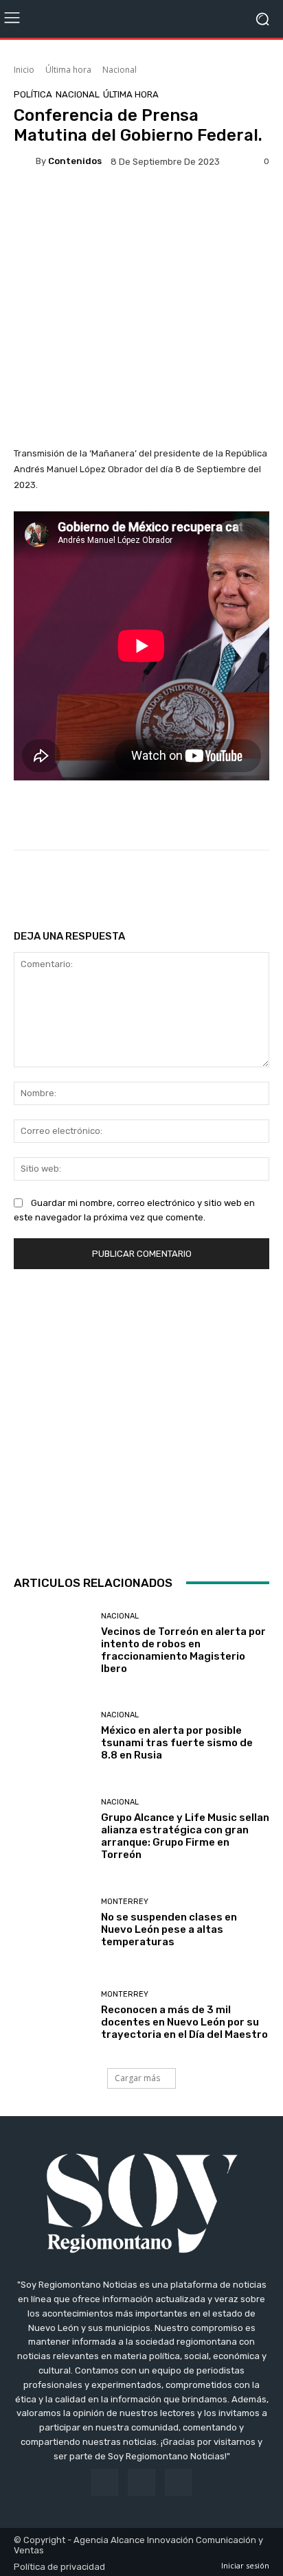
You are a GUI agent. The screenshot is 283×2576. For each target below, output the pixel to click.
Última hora (68, 70)
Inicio (24, 70)
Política (33, 94)
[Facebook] (105, 2482)
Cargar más (137, 2078)
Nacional (120, 70)
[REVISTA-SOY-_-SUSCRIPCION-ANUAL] (141, 1419)
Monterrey (125, 1902)
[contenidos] (25, 161)
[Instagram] (141, 2482)
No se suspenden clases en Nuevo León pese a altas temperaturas (169, 1929)
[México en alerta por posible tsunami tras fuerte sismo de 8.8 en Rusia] (52, 1737)
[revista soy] (141, 207)
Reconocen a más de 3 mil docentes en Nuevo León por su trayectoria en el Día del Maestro (184, 2022)
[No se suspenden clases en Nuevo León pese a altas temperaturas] (52, 1923)
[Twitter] (178, 2482)
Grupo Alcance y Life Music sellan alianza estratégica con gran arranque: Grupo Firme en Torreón (185, 1836)
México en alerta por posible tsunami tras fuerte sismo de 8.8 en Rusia (177, 1743)
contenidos (75, 161)
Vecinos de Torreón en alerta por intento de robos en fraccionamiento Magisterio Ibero (183, 1650)
